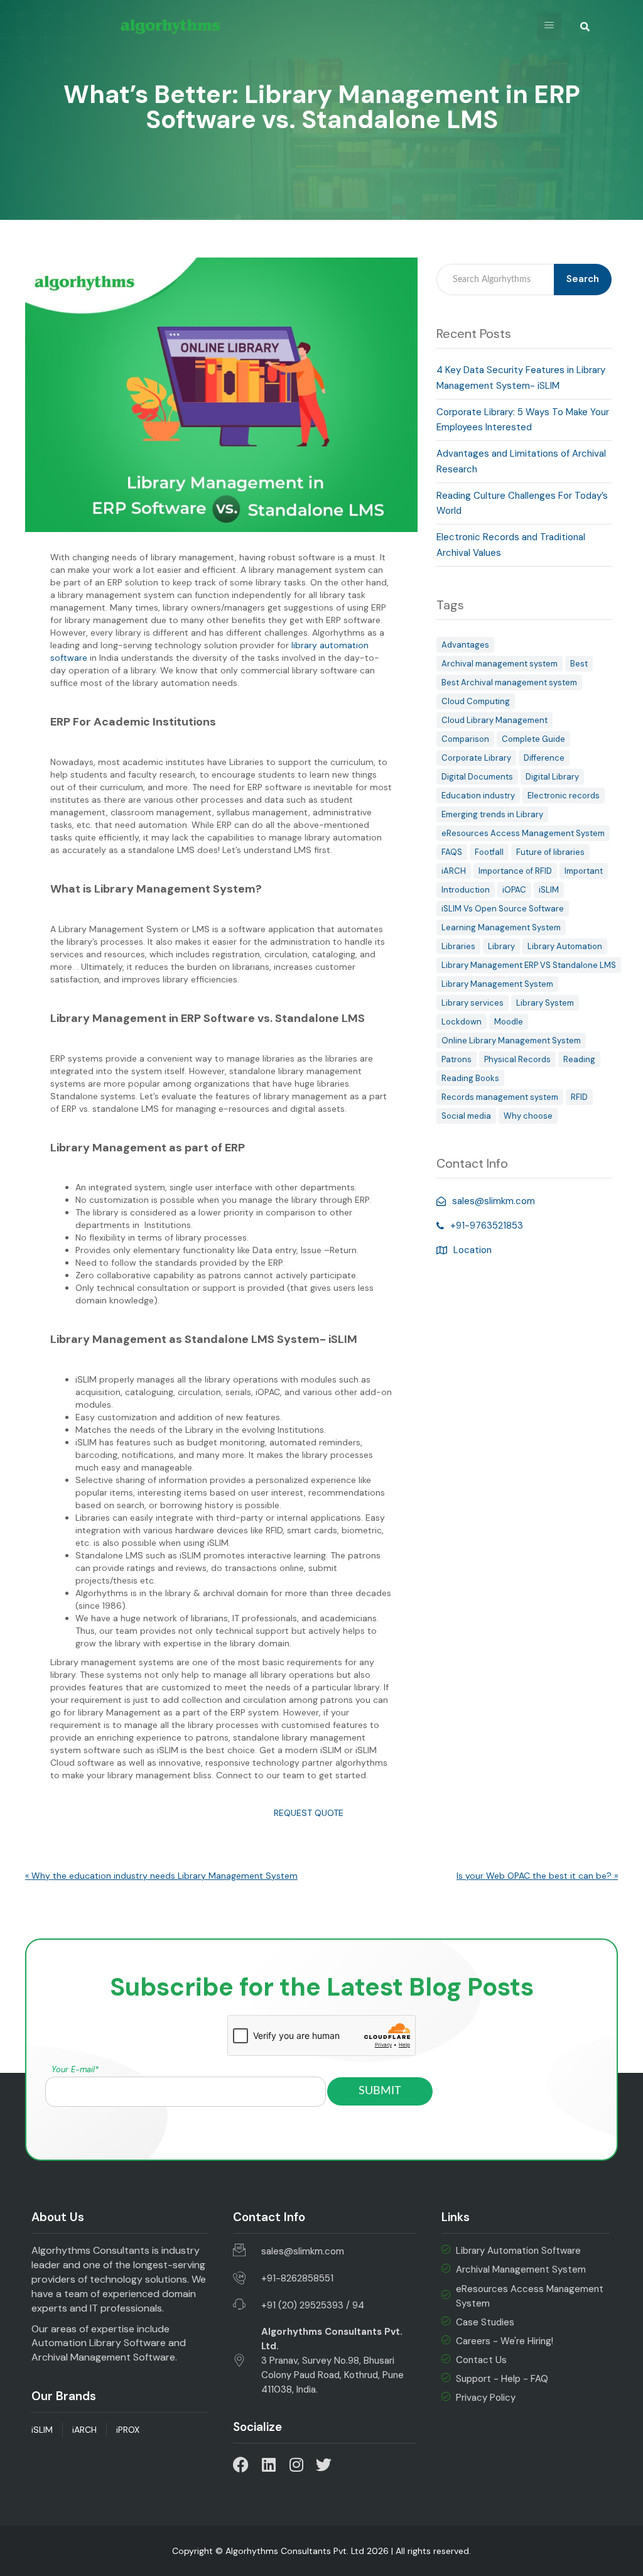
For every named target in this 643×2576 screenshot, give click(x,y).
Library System (545, 1003)
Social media (466, 1116)
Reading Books (470, 1078)
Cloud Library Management (494, 720)
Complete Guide (533, 739)
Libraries (458, 946)
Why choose (528, 1116)
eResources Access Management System (523, 833)
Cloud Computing (476, 701)
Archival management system (500, 664)
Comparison (465, 739)
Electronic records (564, 796)
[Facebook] (241, 2465)
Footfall (489, 852)
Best (579, 664)
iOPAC (514, 890)
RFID (579, 1097)
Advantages (465, 645)
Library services (473, 1003)
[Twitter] (324, 2465)
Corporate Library (476, 758)
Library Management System (497, 984)
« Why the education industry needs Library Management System (161, 1876)
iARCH (454, 871)
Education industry (478, 796)
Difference (544, 758)
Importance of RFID (515, 871)
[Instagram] (296, 2465)
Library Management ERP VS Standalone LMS (529, 965)
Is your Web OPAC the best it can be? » (537, 1876)
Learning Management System (501, 927)
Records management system (500, 1097)
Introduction (466, 890)
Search (583, 279)
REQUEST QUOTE (305, 1813)
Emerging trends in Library (492, 814)
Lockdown (462, 1022)
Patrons (457, 1059)
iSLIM (549, 890)
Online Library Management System (511, 1041)
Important (584, 871)
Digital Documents (477, 777)
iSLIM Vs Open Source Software (503, 909)
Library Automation (565, 946)
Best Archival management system (509, 682)
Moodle (509, 1022)
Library (501, 946)
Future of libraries (550, 852)
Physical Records (517, 1059)
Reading (579, 1059)
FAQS (452, 852)
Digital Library (552, 777)
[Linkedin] (268, 2465)
